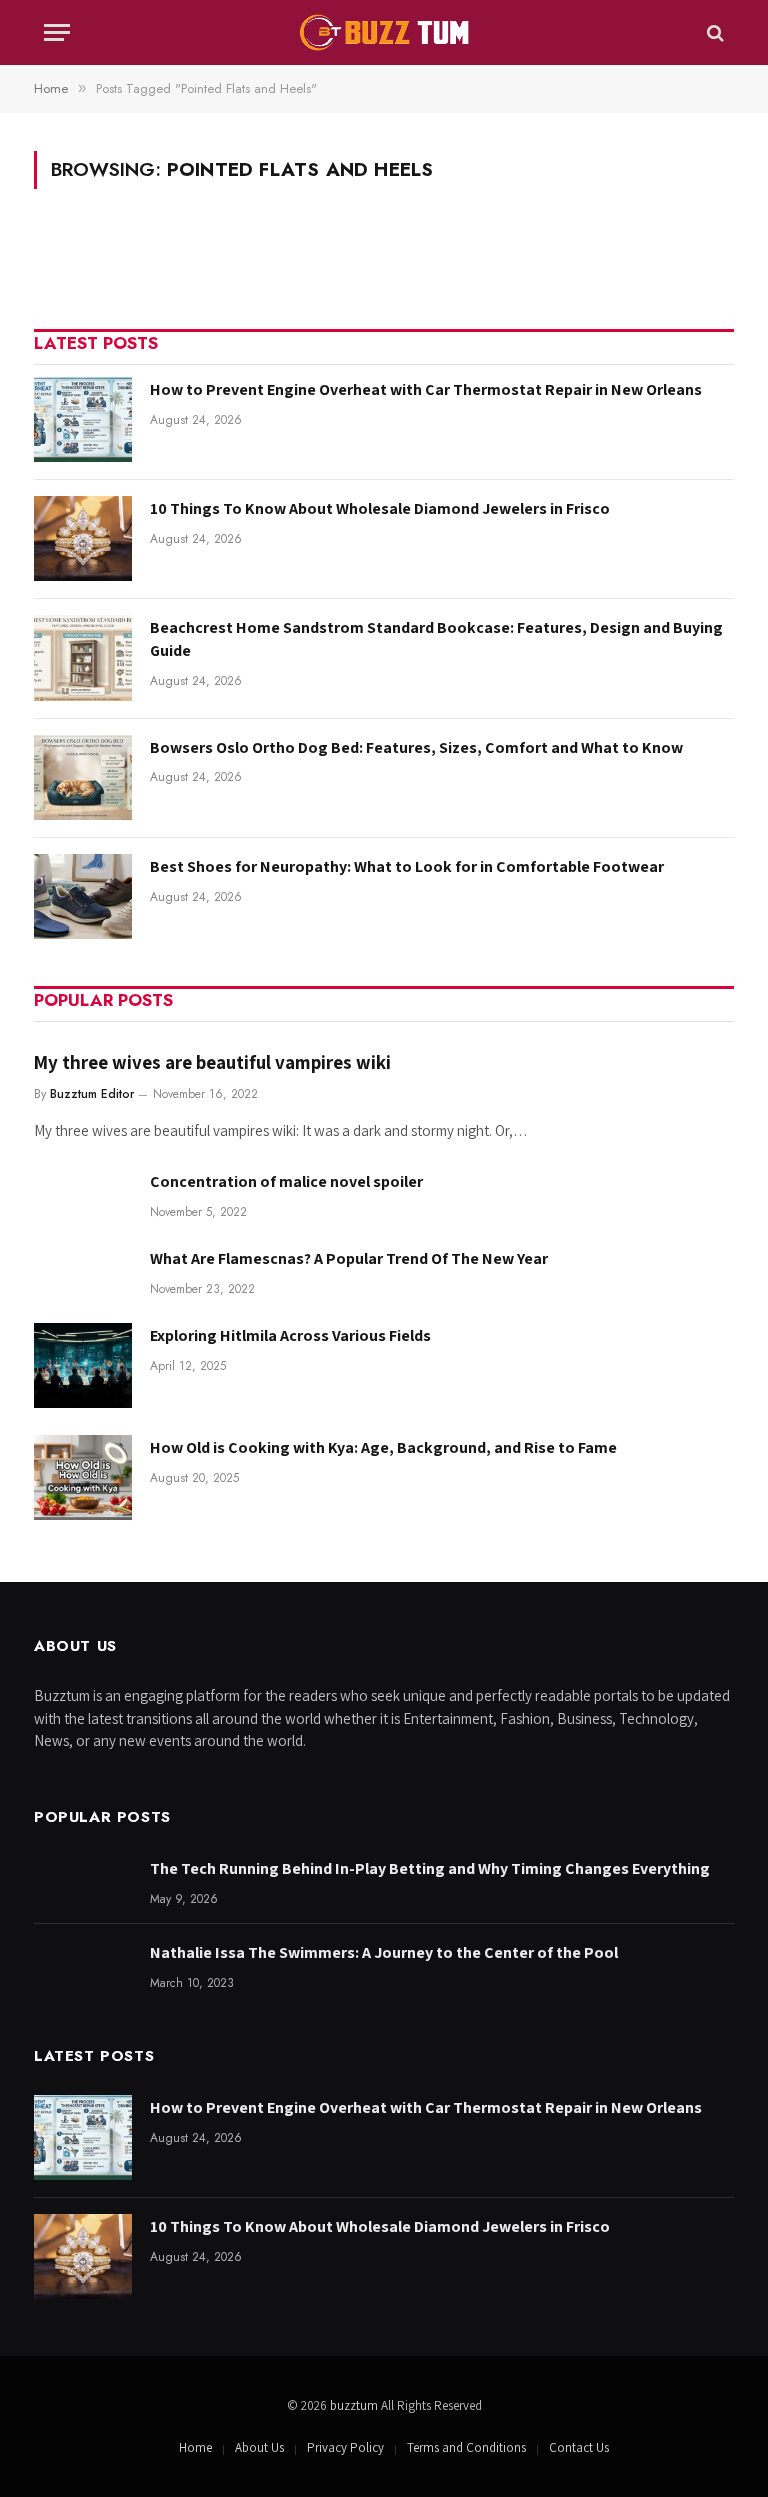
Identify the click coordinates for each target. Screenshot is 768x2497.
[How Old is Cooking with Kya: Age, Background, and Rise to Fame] (83, 1477)
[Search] (713, 32)
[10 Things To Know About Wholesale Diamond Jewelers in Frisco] (83, 538)
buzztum (355, 2405)
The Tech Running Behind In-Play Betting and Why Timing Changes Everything (430, 1868)
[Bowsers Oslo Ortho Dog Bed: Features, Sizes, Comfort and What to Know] (83, 777)
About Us (259, 2447)
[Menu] (57, 32)
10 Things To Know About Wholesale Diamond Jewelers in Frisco (380, 508)
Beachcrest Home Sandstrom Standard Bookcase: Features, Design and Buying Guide (436, 639)
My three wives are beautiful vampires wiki (212, 1062)
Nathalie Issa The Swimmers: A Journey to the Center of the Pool (384, 1952)
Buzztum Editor (92, 1094)
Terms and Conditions (466, 2447)
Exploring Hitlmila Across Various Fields (290, 1335)
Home (195, 2447)
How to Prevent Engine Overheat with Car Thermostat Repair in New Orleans (426, 389)
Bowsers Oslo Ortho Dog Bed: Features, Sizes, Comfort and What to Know (416, 747)
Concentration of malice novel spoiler (286, 1181)
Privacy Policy (345, 2447)
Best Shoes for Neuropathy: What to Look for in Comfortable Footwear (407, 866)
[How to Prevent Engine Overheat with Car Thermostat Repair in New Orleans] (83, 419)
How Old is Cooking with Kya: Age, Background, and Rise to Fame (383, 1447)
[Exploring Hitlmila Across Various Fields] (83, 1365)
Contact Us (579, 2447)
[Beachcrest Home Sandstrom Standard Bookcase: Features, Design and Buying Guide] (83, 657)
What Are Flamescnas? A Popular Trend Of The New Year (349, 1258)
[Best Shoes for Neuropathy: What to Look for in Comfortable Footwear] (83, 896)
